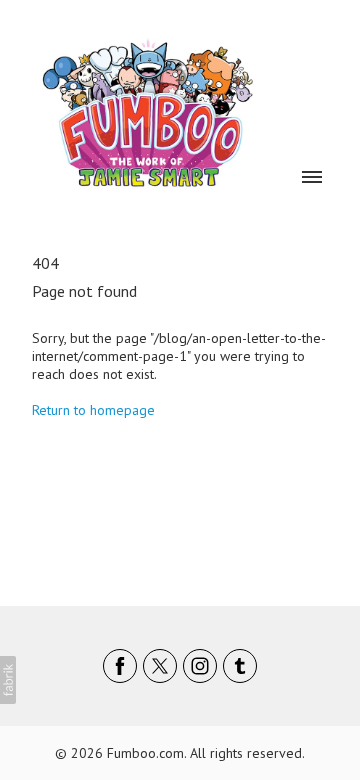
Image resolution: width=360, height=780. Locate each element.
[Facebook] (120, 666)
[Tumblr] (240, 666)
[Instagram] (200, 666)
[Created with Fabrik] (8, 680)
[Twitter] (160, 666)
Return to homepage (93, 410)
